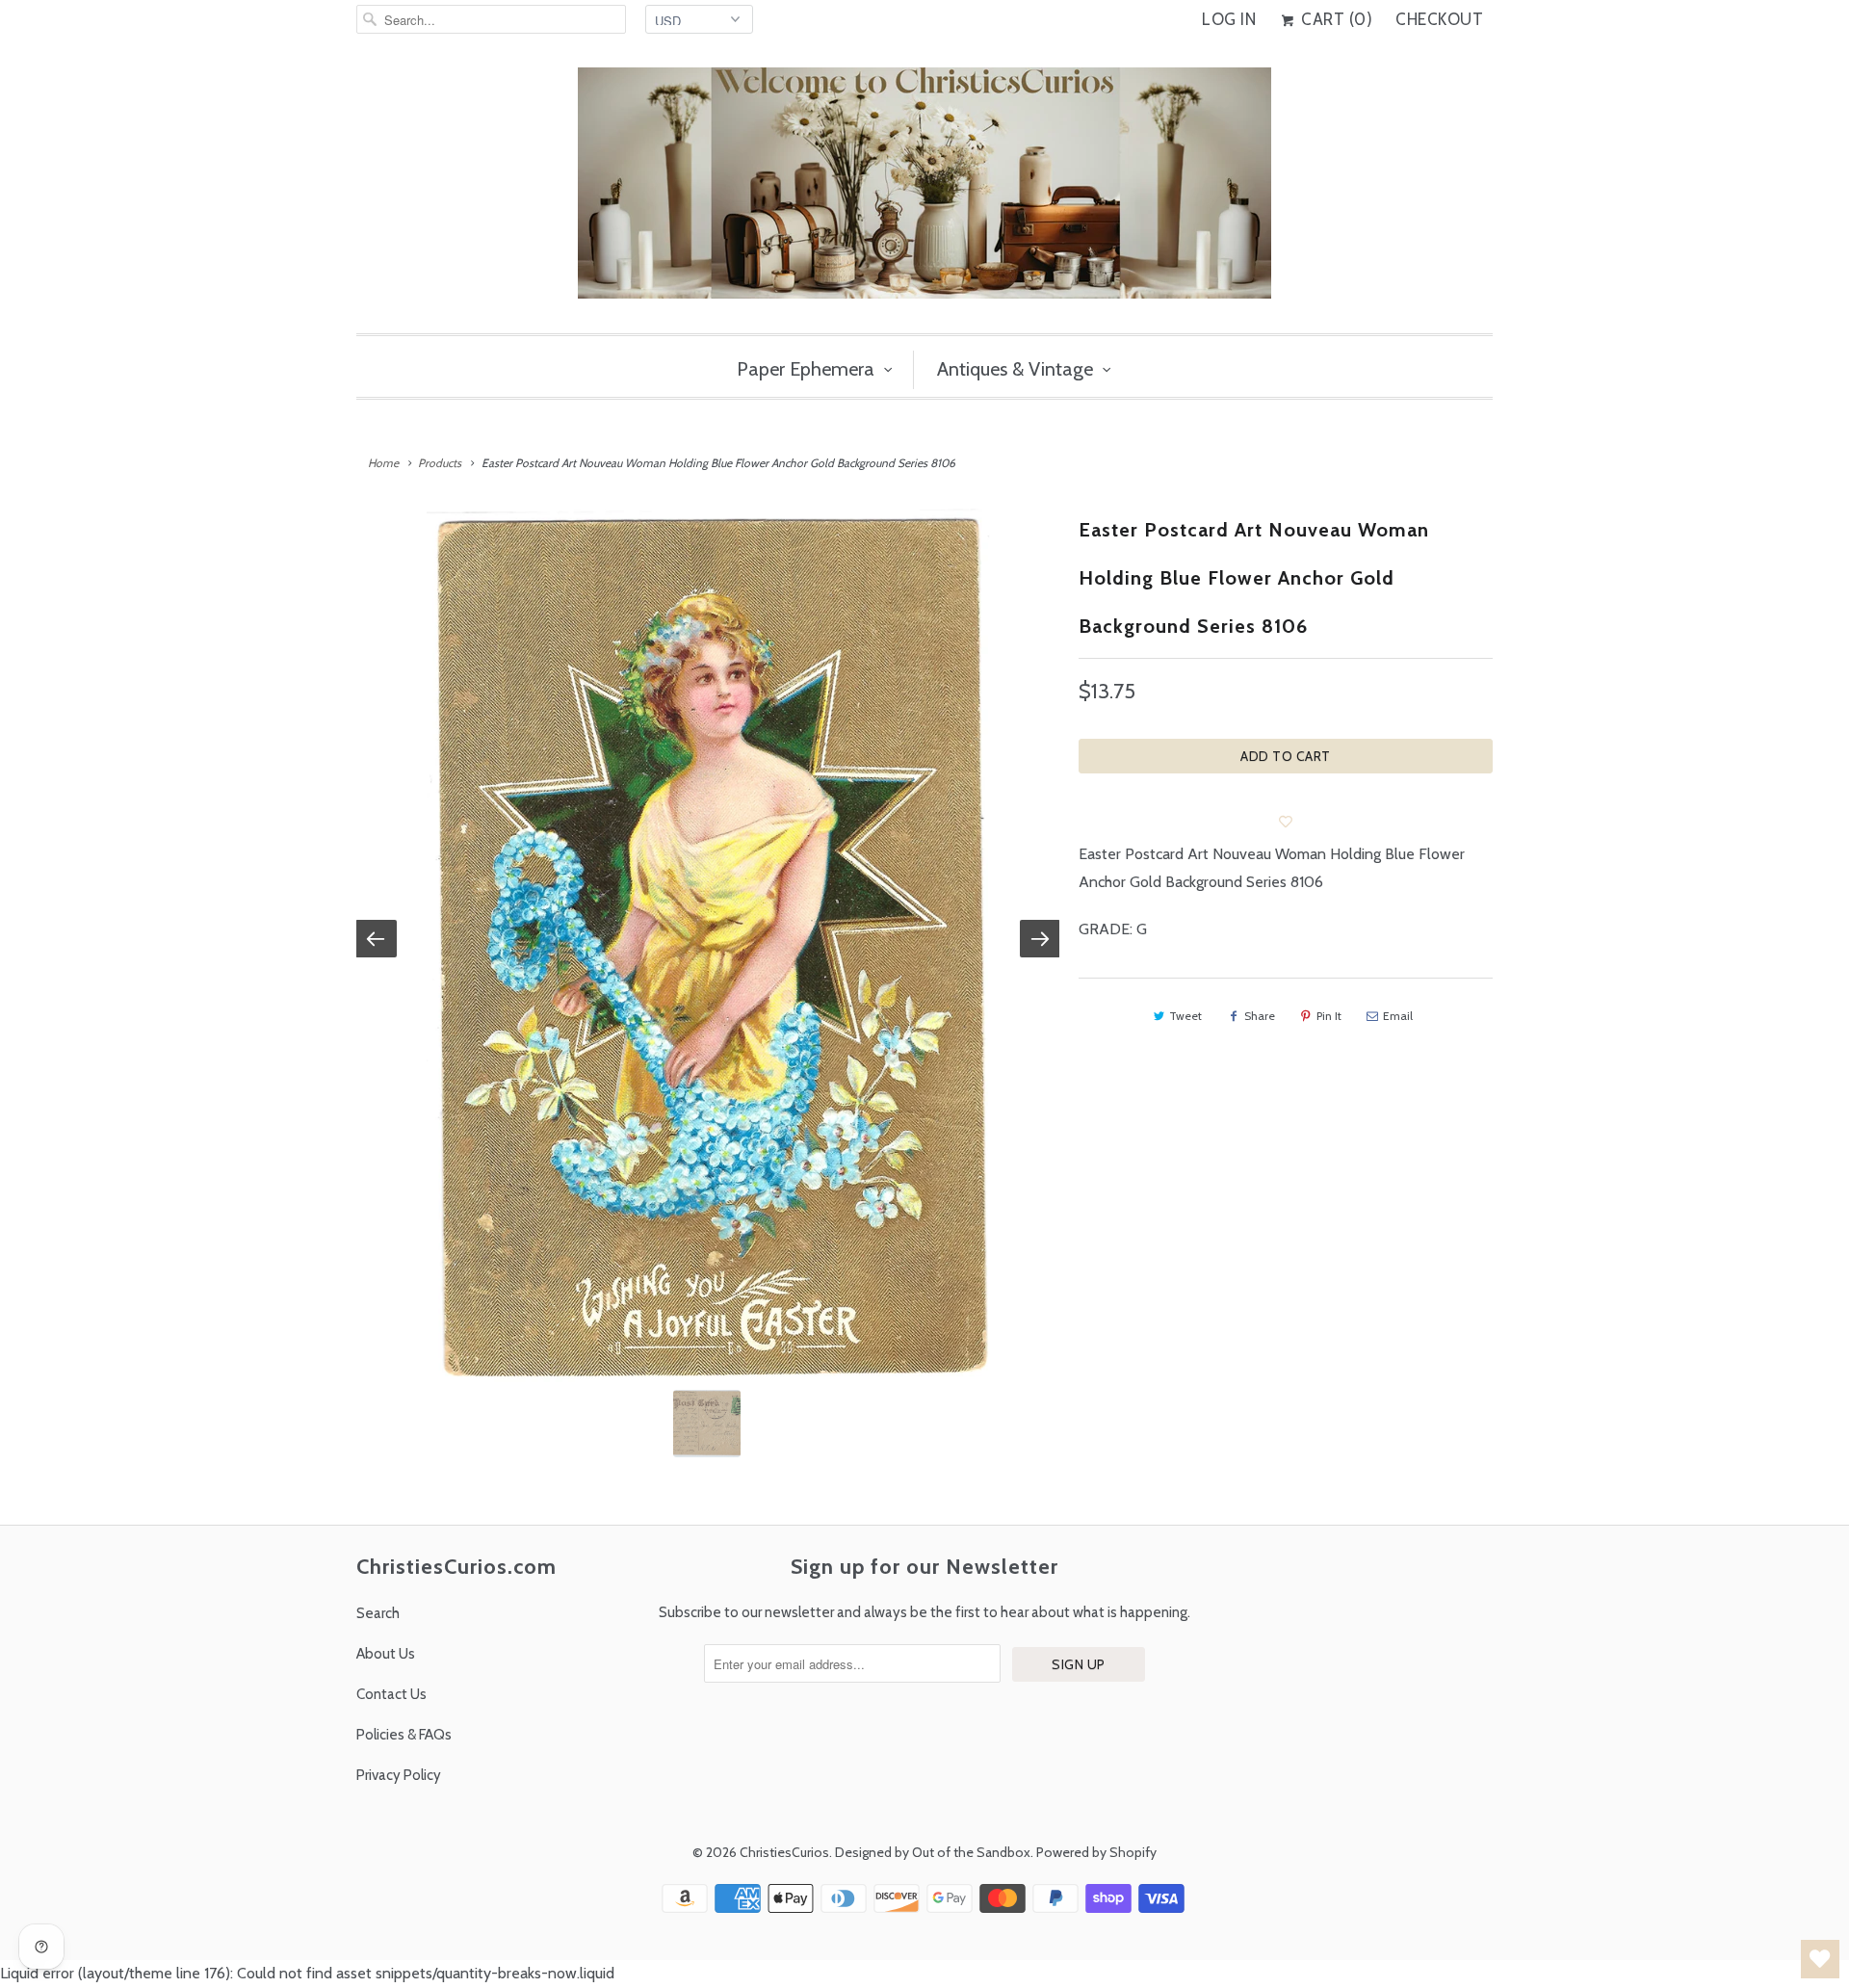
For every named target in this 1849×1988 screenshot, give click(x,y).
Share (1260, 1016)
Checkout (1439, 19)
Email (1398, 1016)
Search (378, 1613)
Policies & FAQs (404, 1735)
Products (440, 463)
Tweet (1185, 1016)
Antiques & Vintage (1015, 369)
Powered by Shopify (1096, 1852)
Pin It (1329, 1016)
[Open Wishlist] (1820, 1959)
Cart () (1335, 19)
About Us (386, 1654)
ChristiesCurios (784, 1852)
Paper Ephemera (806, 369)
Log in (1229, 19)
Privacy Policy (399, 1775)
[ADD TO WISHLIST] (1286, 822)
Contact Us (391, 1694)
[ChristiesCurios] (924, 191)
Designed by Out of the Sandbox (933, 1852)
